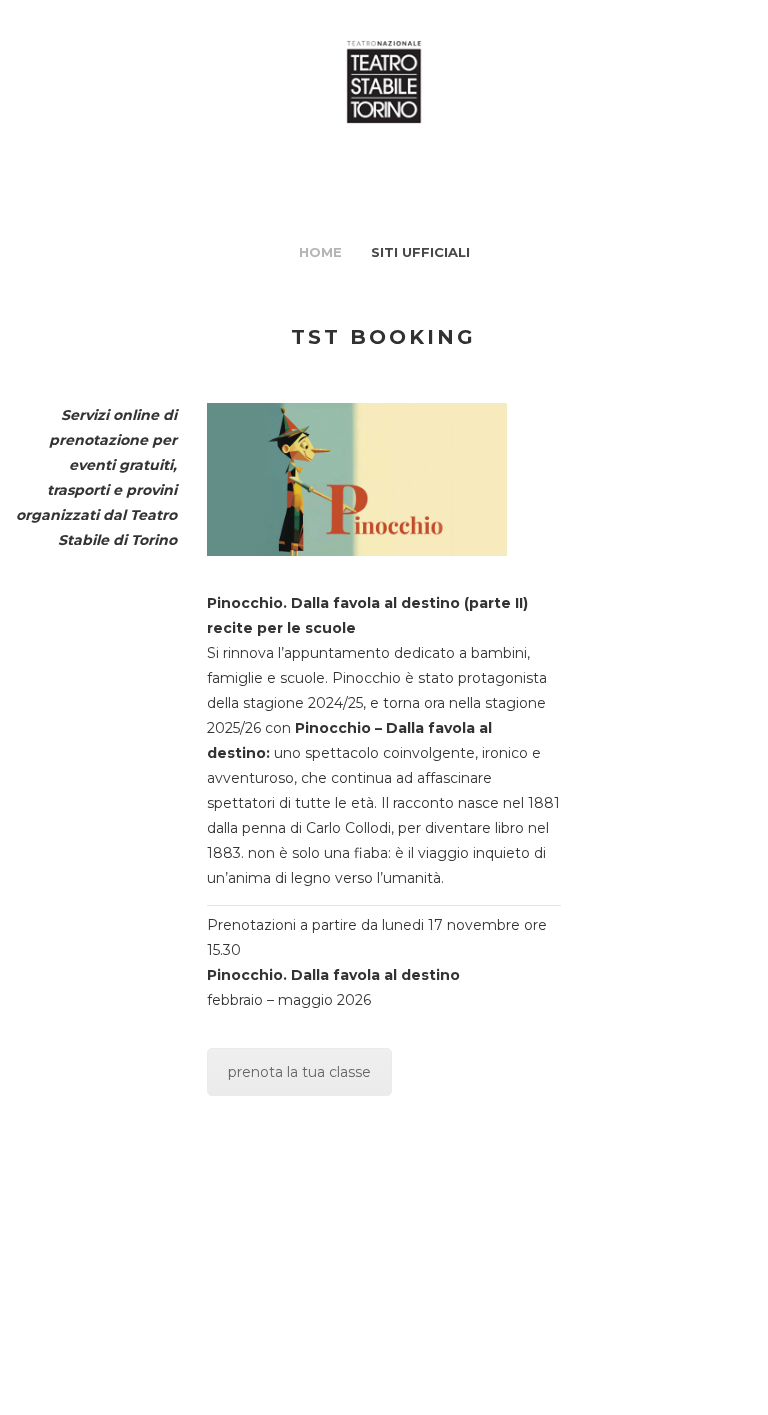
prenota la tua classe (299, 1072)
